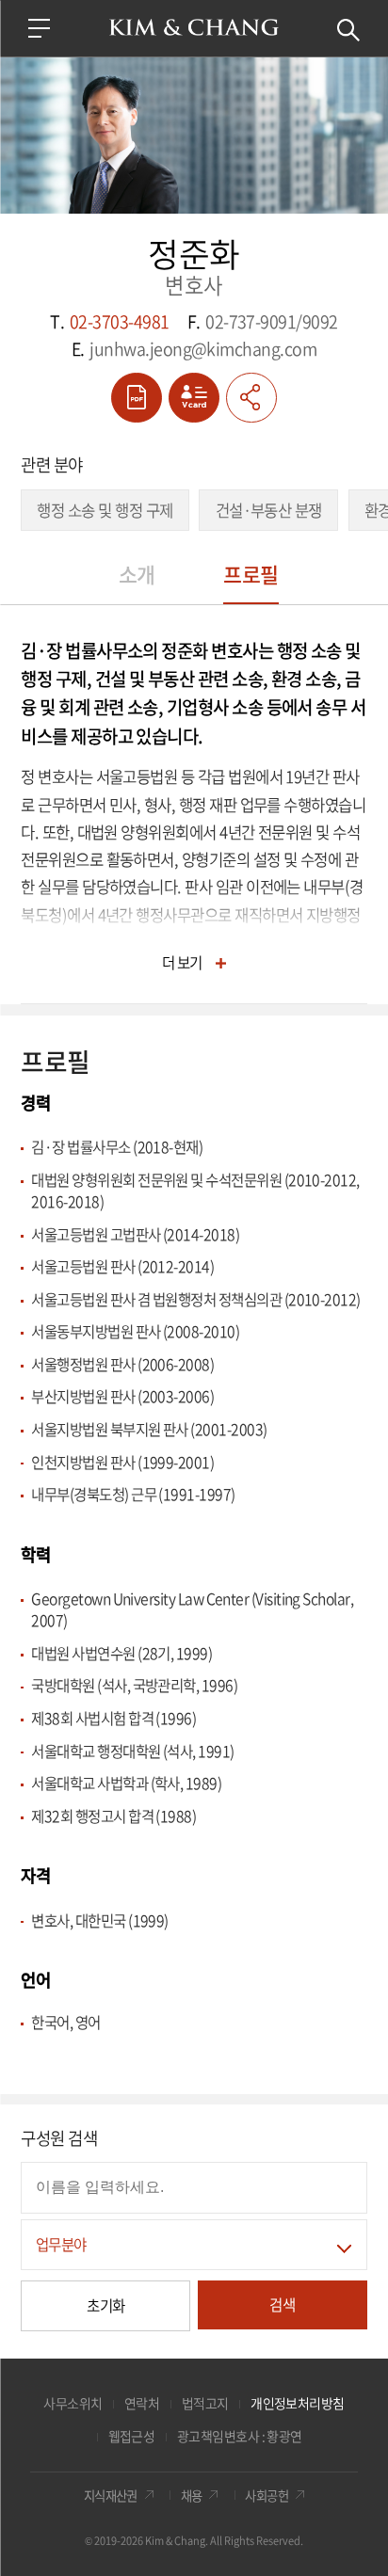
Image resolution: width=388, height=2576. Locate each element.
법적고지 (205, 2403)
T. (109, 321)
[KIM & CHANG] (194, 27)
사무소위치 (73, 2403)
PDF (137, 398)
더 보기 (182, 962)
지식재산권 (111, 2495)
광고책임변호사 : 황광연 (240, 2436)
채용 (192, 2495)
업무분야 (61, 2244)
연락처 (142, 2403)
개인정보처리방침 (298, 2403)
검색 (349, 30)
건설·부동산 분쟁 (269, 510)
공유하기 (251, 398)
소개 (137, 574)
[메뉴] (39, 28)
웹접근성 (132, 2436)
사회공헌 (267, 2495)
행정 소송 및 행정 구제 (105, 510)
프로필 (251, 574)
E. (194, 349)
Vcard (194, 398)
